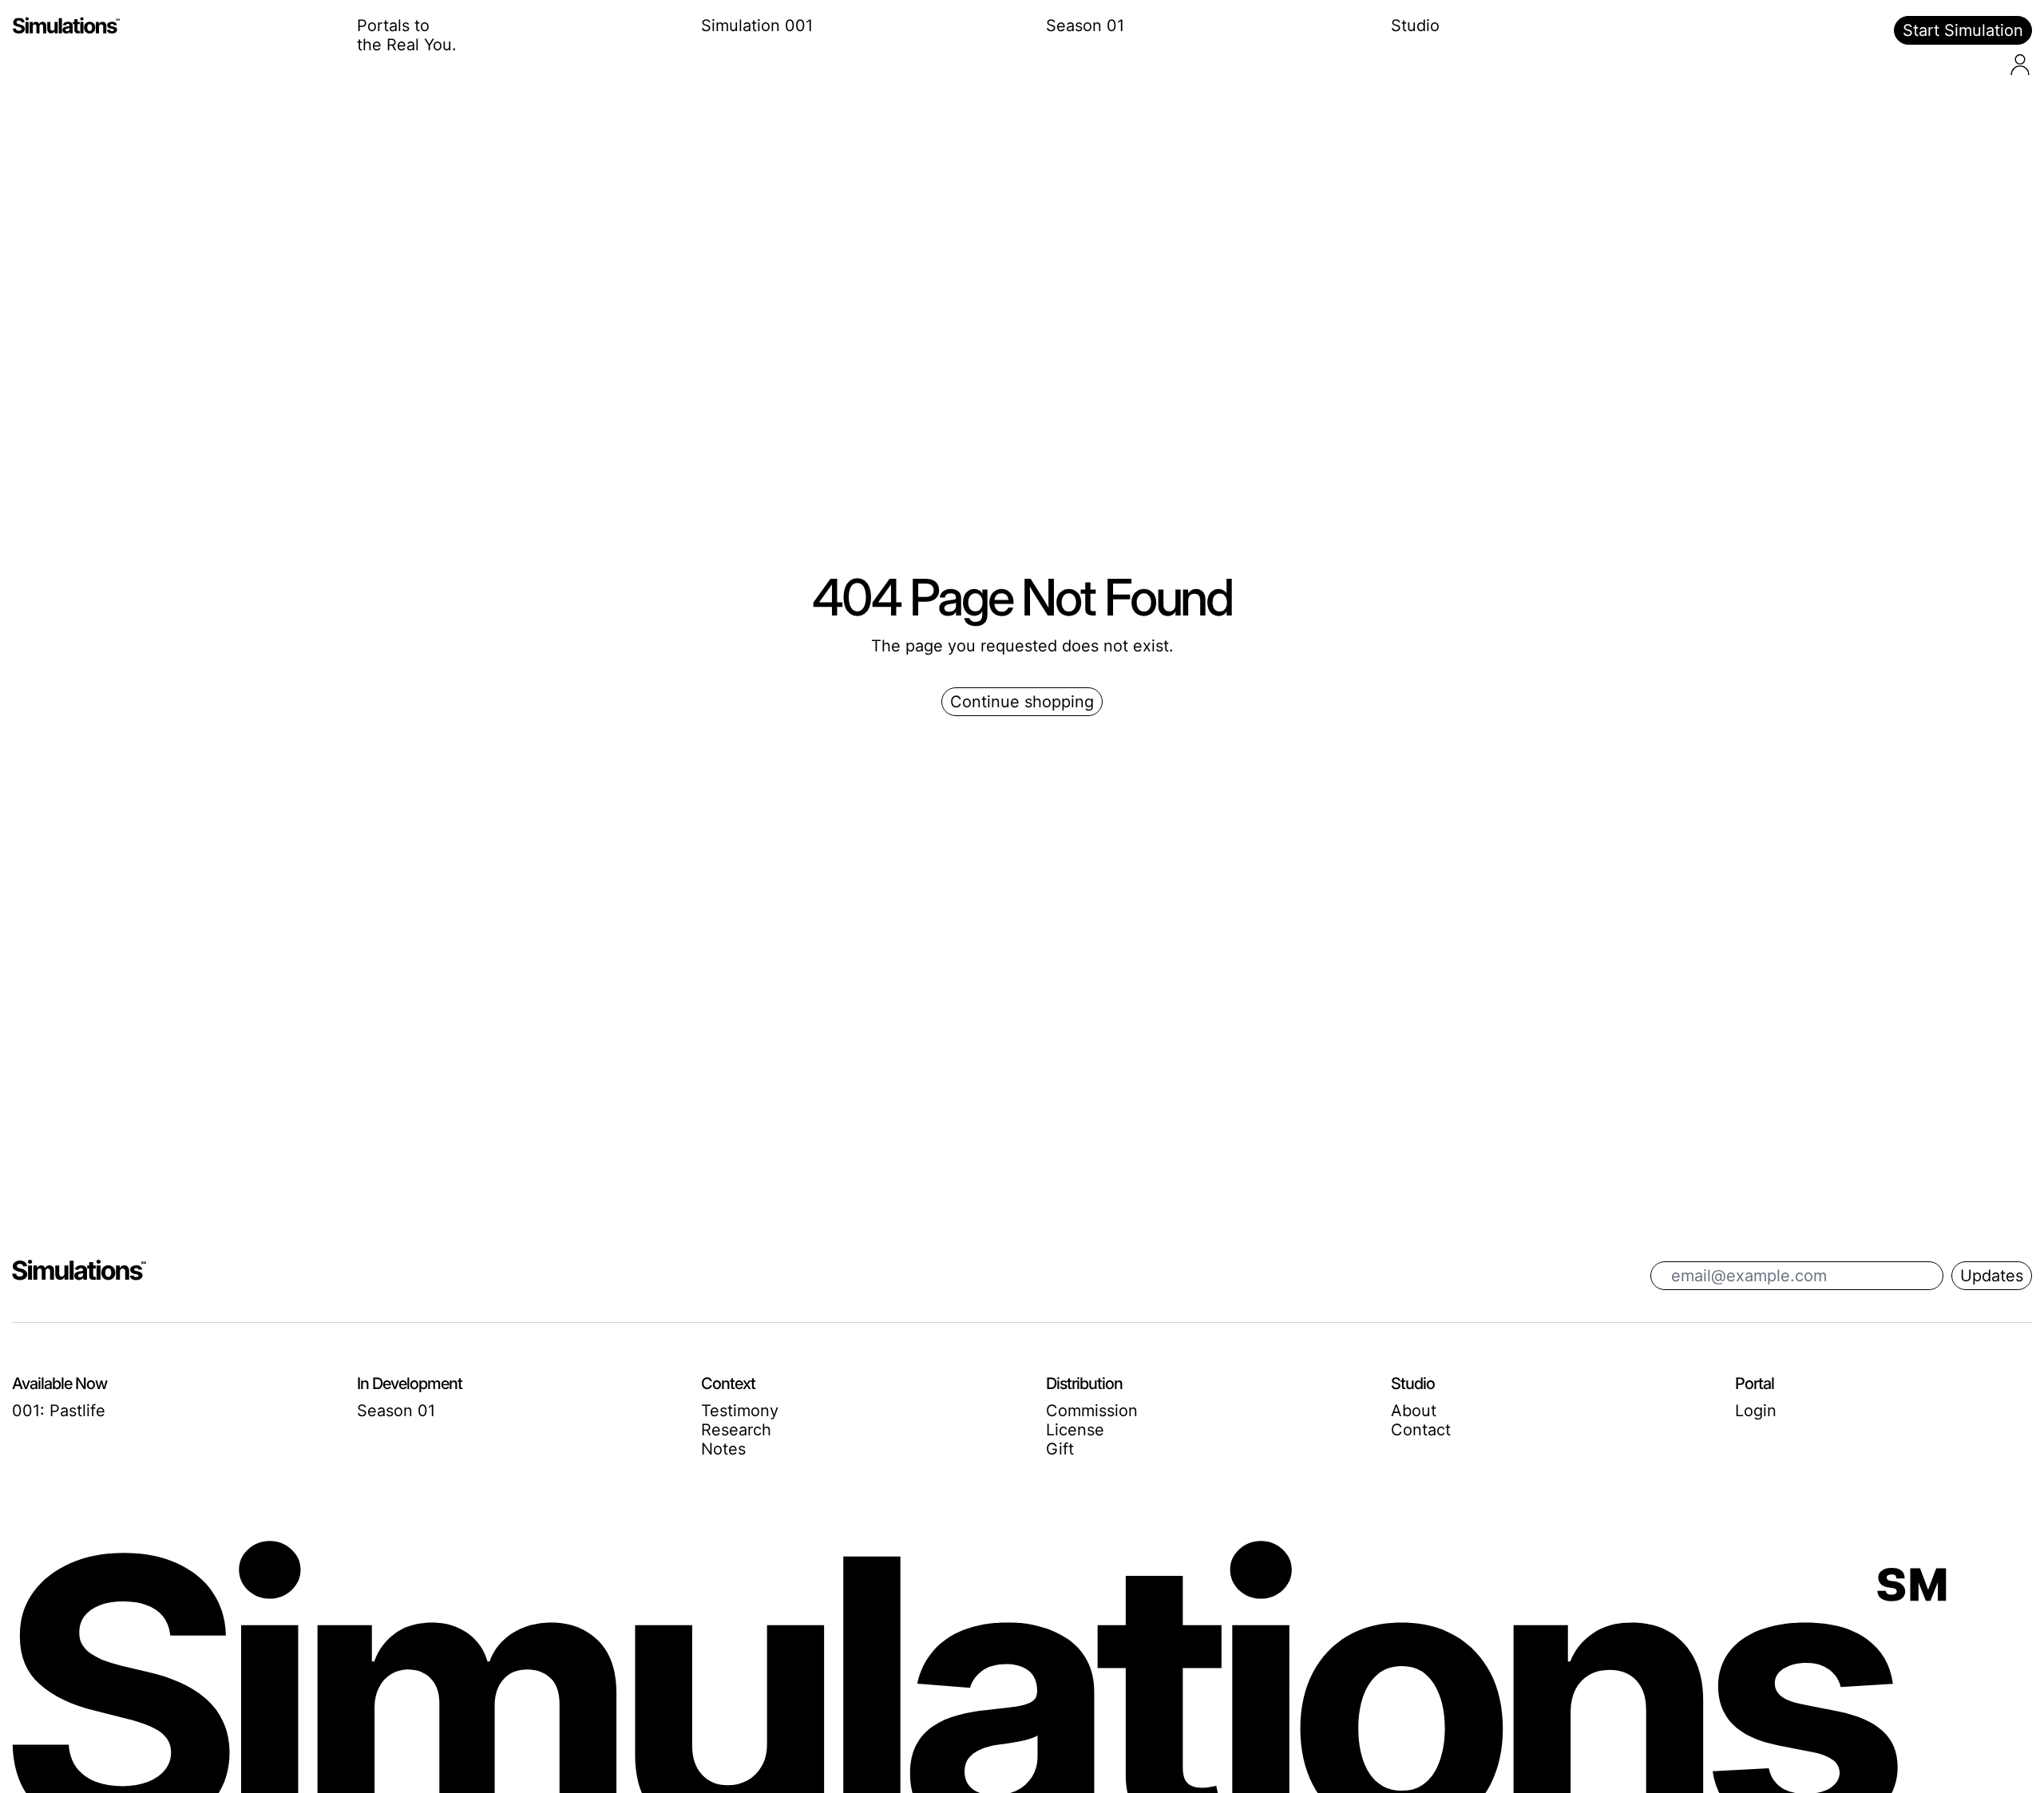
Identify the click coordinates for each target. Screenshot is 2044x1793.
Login (1756, 1411)
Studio (1415, 26)
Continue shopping (1022, 702)
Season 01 (1085, 26)
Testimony (740, 1411)
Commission (1092, 1411)
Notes (723, 1449)
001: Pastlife (59, 1411)
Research (736, 1430)
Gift (1060, 1449)
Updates (1992, 1276)
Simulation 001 (757, 26)
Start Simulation (1963, 30)
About (1414, 1411)
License (1075, 1430)
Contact (1421, 1430)
